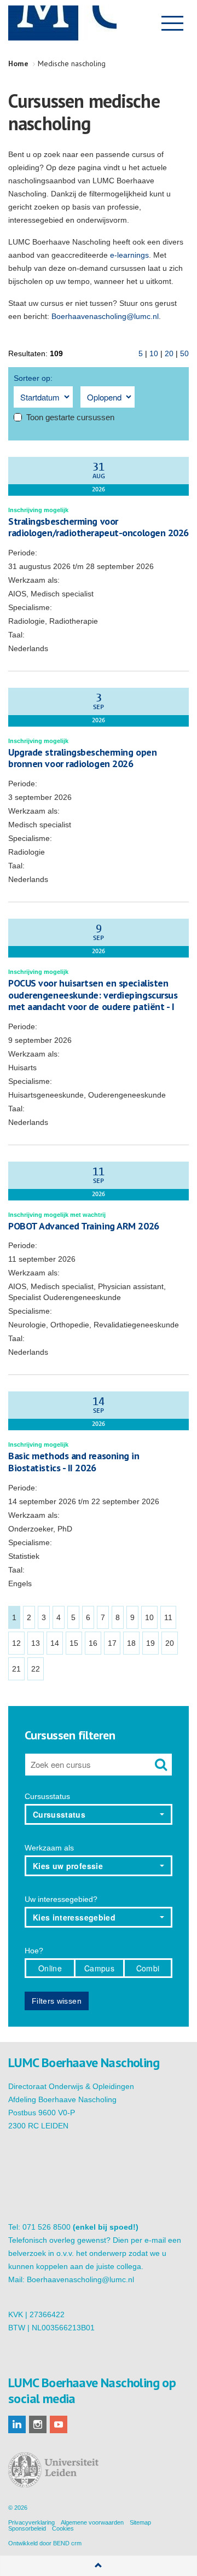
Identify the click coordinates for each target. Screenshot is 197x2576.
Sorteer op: (33, 378)
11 (168, 1617)
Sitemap (140, 2522)
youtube (59, 2424)
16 (93, 1643)
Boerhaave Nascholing (62, 23)
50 (184, 353)
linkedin (17, 2424)
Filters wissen (57, 2001)
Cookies (63, 2528)
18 (131, 1643)
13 (36, 1643)
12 (16, 1643)
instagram (38, 2424)
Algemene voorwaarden (92, 2522)
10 (154, 353)
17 (112, 1643)
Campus (99, 1968)
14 (55, 1643)
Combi (148, 1968)
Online (50, 1968)
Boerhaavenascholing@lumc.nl (105, 316)
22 (36, 1669)
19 (150, 1643)
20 (169, 353)
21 (16, 1669)
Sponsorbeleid (27, 2528)
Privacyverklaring (31, 2522)
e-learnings (129, 255)
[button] (99, 1814)
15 (74, 1643)
